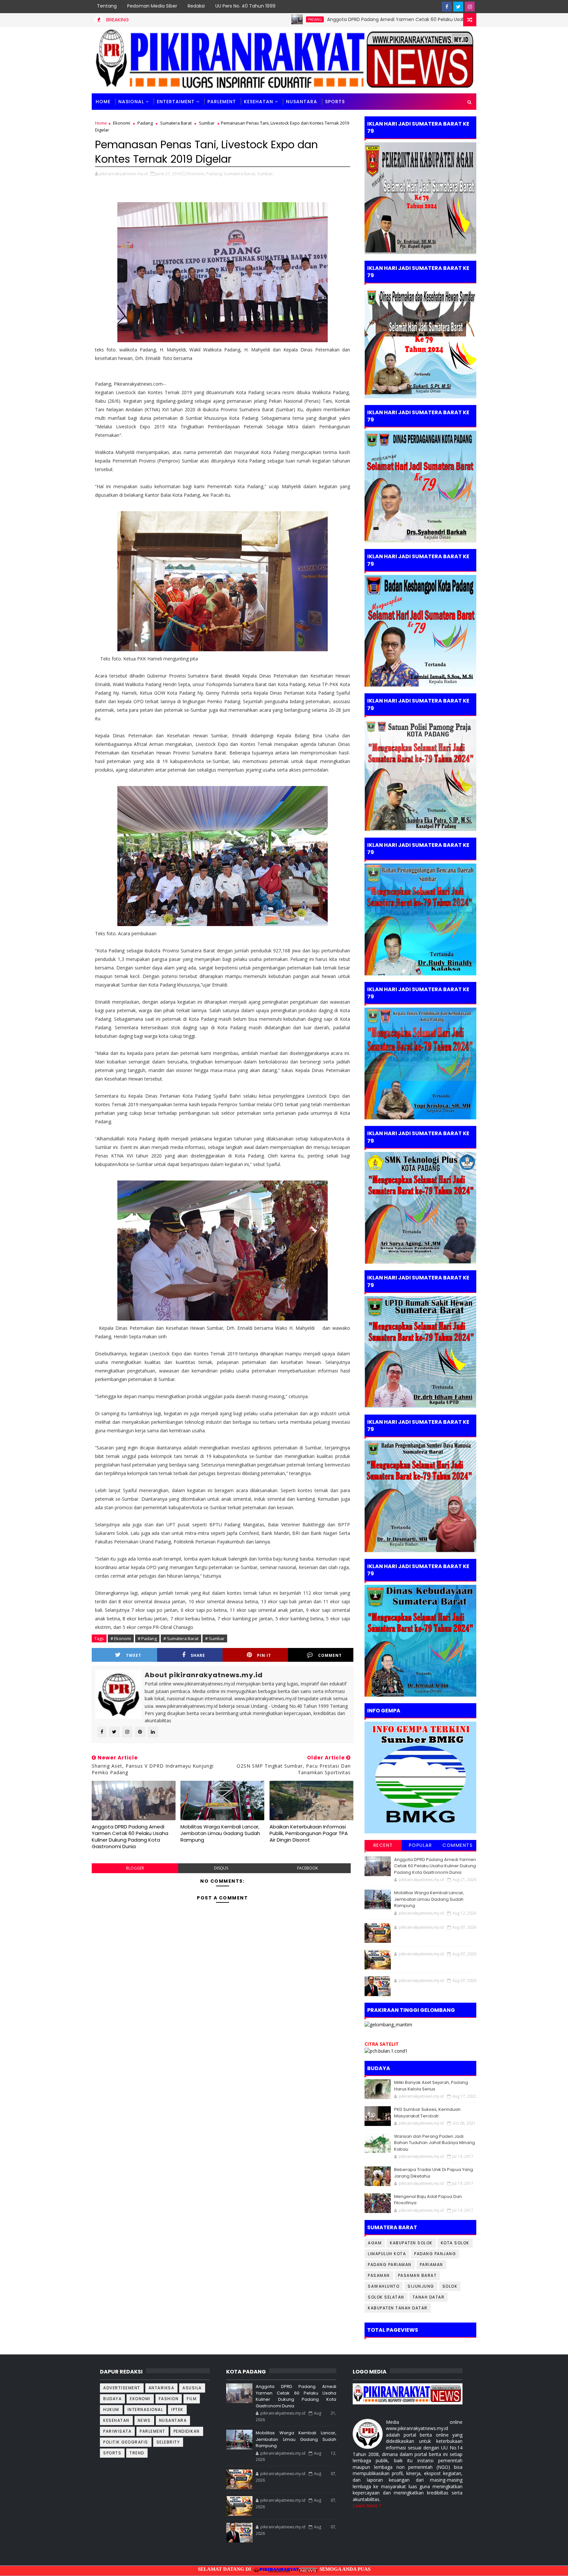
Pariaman (431, 2265)
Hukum (111, 2409)
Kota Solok (455, 2243)
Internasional (145, 2409)
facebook (308, 1868)
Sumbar (207, 123)
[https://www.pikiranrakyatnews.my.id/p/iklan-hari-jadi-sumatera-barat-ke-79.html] (420, 1640)
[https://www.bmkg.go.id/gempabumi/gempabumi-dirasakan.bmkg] (420, 1777)
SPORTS (335, 102)
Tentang (107, 6)
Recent (383, 1845)
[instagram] (470, 7)
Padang (205, 19)
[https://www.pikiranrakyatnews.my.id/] (408, 2393)
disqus (221, 1868)
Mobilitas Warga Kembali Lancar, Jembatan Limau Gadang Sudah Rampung (220, 1833)
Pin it (264, 1655)
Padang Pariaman (390, 2265)
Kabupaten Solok (411, 2243)
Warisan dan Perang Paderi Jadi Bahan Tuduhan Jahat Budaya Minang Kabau (435, 2143)
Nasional (131, 102)
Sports (112, 2453)
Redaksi (196, 6)
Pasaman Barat (417, 2275)
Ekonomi (122, 123)
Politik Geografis (126, 2442)
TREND (137, 2453)
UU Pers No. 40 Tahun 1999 (245, 6)
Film (192, 2399)
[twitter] (458, 7)
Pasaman (379, 2275)
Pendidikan (187, 2431)
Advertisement (122, 2388)
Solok (450, 2286)
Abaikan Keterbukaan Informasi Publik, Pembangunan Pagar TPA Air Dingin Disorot (309, 1833)
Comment (330, 1655)
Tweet (134, 1655)
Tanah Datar (429, 2297)
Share (198, 1655)
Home (103, 102)
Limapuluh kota (387, 2254)
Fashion (169, 2399)
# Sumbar (215, 1638)
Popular (421, 1845)
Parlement (222, 102)
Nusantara (302, 102)
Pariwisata (117, 2431)
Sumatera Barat (176, 123)
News (144, 2420)
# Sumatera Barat (181, 1638)
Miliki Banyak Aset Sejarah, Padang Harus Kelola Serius (431, 2086)
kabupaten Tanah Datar (398, 2308)
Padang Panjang (435, 2254)
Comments (458, 1845)
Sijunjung (421, 2286)
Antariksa (162, 2388)
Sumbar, (265, 174)
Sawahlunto (384, 2286)
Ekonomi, (196, 174)
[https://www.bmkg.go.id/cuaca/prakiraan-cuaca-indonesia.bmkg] (386, 2051)
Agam (375, 2243)
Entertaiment (176, 102)
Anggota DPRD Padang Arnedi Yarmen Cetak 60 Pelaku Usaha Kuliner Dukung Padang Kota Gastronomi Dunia (342, 19)
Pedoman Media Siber (152, 6)
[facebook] (447, 7)
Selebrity (168, 2442)
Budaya (112, 2399)
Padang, (214, 174)
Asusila (192, 2388)
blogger (135, 1868)
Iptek (177, 2409)
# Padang (147, 1638)
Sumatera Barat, (240, 174)
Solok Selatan (386, 2297)
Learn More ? (367, 2505)
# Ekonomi (121, 1638)
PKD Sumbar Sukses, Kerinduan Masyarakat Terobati (427, 2113)
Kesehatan (259, 102)
